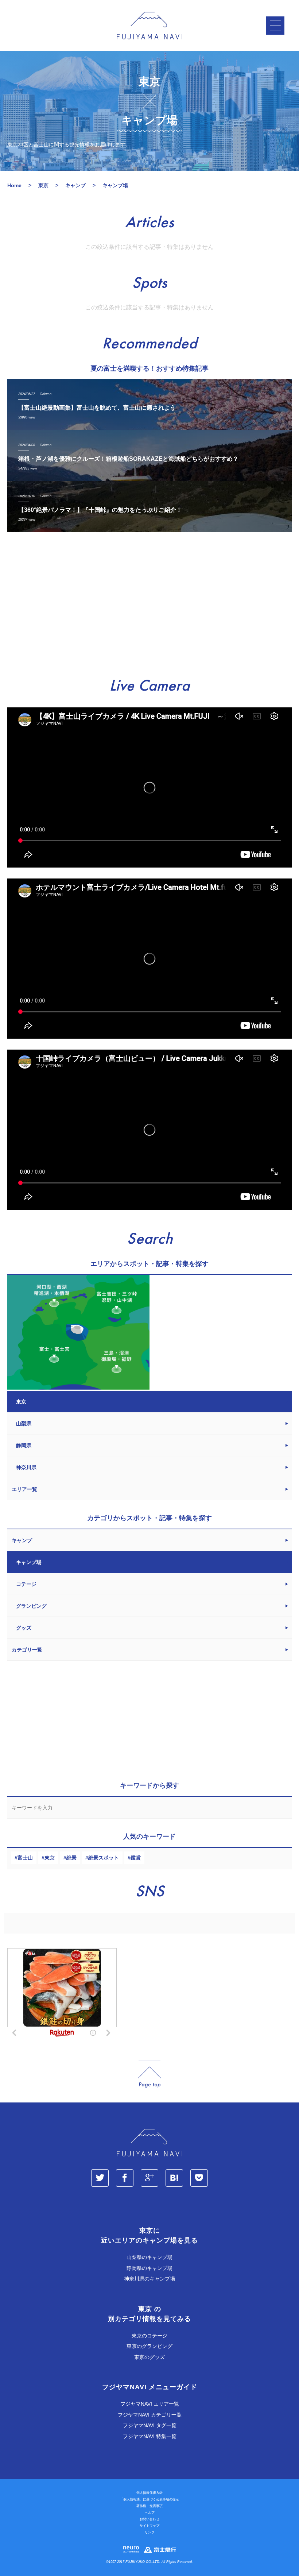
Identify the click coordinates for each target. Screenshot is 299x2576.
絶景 (71, 1858)
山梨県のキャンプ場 (149, 2257)
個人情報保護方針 (149, 2493)
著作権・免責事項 (149, 2506)
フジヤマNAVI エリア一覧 (150, 2404)
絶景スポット (104, 1858)
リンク (150, 2532)
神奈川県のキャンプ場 (149, 2279)
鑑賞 (136, 1858)
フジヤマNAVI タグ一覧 (150, 2425)
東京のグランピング (149, 2346)
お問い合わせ (149, 2519)
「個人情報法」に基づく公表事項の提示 (149, 2499)
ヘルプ (150, 2513)
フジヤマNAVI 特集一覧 (150, 2436)
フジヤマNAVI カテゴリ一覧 (150, 2415)
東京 (50, 1858)
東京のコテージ (149, 2336)
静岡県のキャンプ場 (149, 2268)
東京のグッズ (149, 2357)
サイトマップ (149, 2526)
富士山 (25, 1858)
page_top (149, 2074)
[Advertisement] (149, 605)
